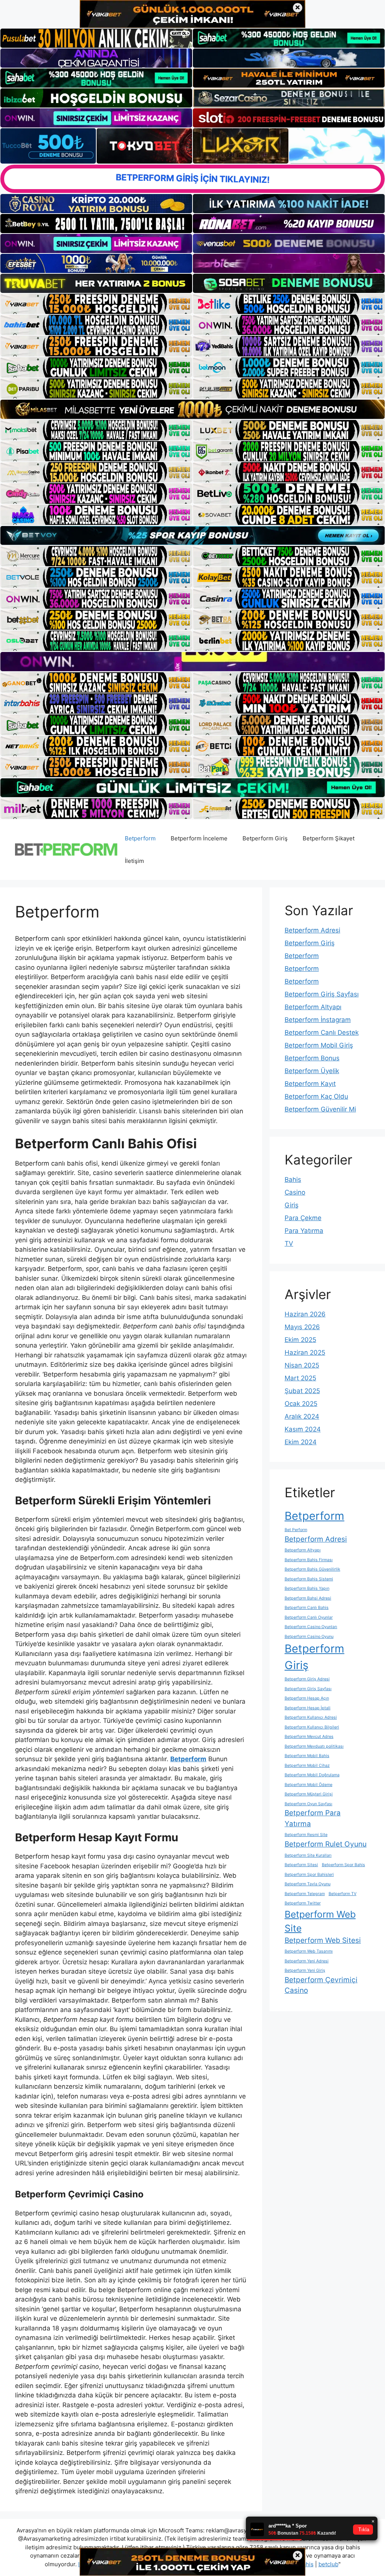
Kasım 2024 (303, 1429)
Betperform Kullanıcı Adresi (311, 1717)
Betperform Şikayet (329, 838)
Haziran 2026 (305, 1314)
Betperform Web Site (320, 1921)
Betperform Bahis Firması (309, 1560)
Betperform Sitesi (301, 1865)
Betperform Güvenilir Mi (320, 1109)
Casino (295, 1192)
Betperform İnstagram (318, 1020)
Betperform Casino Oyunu (309, 1637)
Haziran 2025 (305, 1352)
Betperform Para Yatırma (313, 1818)
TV (289, 1243)
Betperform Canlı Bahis (307, 1608)
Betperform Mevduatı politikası (314, 1746)
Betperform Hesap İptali (308, 1708)
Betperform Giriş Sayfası (322, 994)
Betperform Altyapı (313, 1007)
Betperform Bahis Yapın (307, 1588)
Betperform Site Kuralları (308, 1855)
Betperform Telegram (305, 1894)
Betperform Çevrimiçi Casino (321, 1985)
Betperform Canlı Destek (322, 1033)
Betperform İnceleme (199, 838)
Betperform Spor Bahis (343, 1865)
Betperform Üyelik (312, 1071)
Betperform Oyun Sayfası (308, 1804)
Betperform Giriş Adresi (307, 1679)
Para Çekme (303, 1218)
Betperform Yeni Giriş (305, 1970)
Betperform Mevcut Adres (309, 1737)
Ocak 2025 (301, 1404)
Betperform (140, 838)
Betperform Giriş (265, 838)
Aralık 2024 (302, 1416)
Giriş (292, 1205)
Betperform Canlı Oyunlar (309, 1617)
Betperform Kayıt (310, 1084)
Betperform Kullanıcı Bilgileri (312, 1727)
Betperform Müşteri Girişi (309, 1794)
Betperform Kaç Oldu (316, 1096)
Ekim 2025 (300, 1340)
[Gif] (192, 409)
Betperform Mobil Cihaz (307, 1766)
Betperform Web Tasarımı (309, 1951)
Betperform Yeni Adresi (307, 1961)
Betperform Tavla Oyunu (308, 1884)
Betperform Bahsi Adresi (308, 1598)
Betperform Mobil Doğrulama (312, 1775)
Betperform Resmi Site (306, 1835)
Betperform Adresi (312, 930)
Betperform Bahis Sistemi (309, 1579)
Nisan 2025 (302, 1365)
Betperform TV (343, 1894)
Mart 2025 (300, 1378)
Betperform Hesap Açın (307, 1698)
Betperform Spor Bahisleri (309, 1875)
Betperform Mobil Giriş (319, 1045)
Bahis (293, 1180)
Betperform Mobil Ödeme (308, 1785)
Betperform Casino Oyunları (311, 1627)
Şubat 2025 (302, 1391)
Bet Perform (296, 1530)
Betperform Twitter (303, 1903)
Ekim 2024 (301, 1442)
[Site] (96, 304)
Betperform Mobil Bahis (307, 1756)
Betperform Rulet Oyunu (326, 1844)
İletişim (134, 861)
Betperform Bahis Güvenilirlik (312, 1569)
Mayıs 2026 (302, 1327)
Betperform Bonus (312, 1058)
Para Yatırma (304, 1231)
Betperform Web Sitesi (323, 1940)
